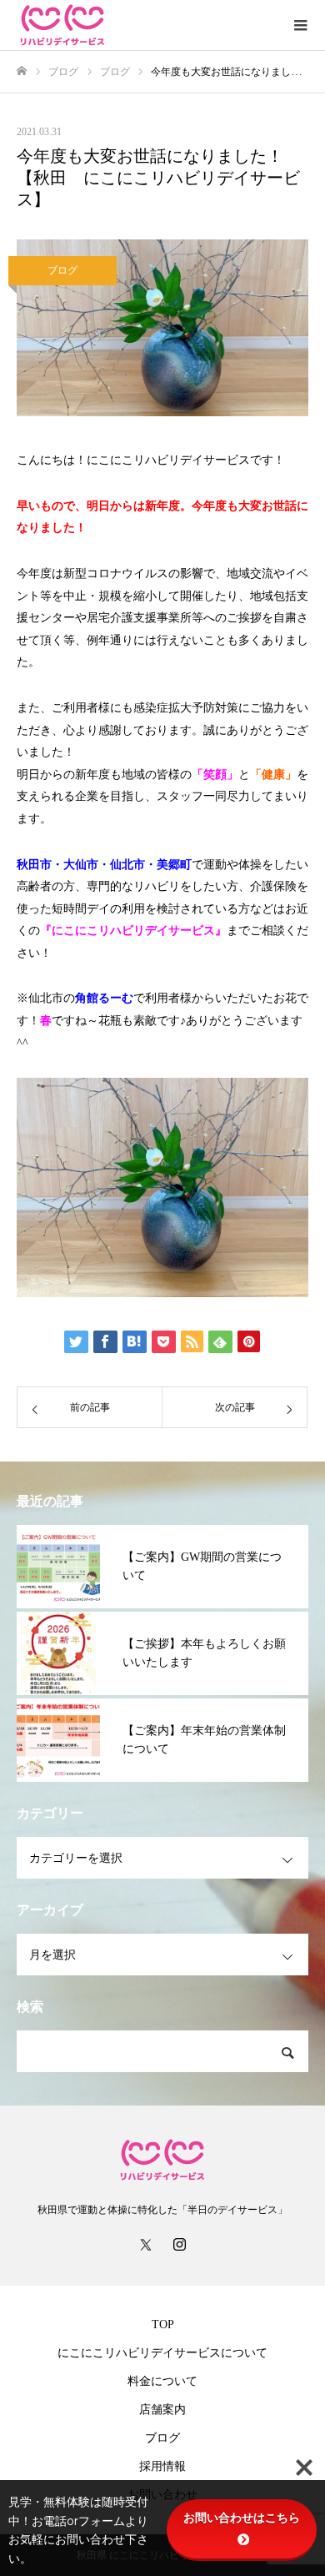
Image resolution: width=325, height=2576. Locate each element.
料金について (162, 2381)
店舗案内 (162, 2410)
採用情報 (162, 2466)
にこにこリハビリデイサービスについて (162, 2353)
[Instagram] (179, 2244)
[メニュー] (300, 25)
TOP (163, 2324)
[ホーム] (22, 71)
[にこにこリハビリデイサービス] (146, 25)
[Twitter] (146, 2244)
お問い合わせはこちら (242, 2518)
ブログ (62, 270)
